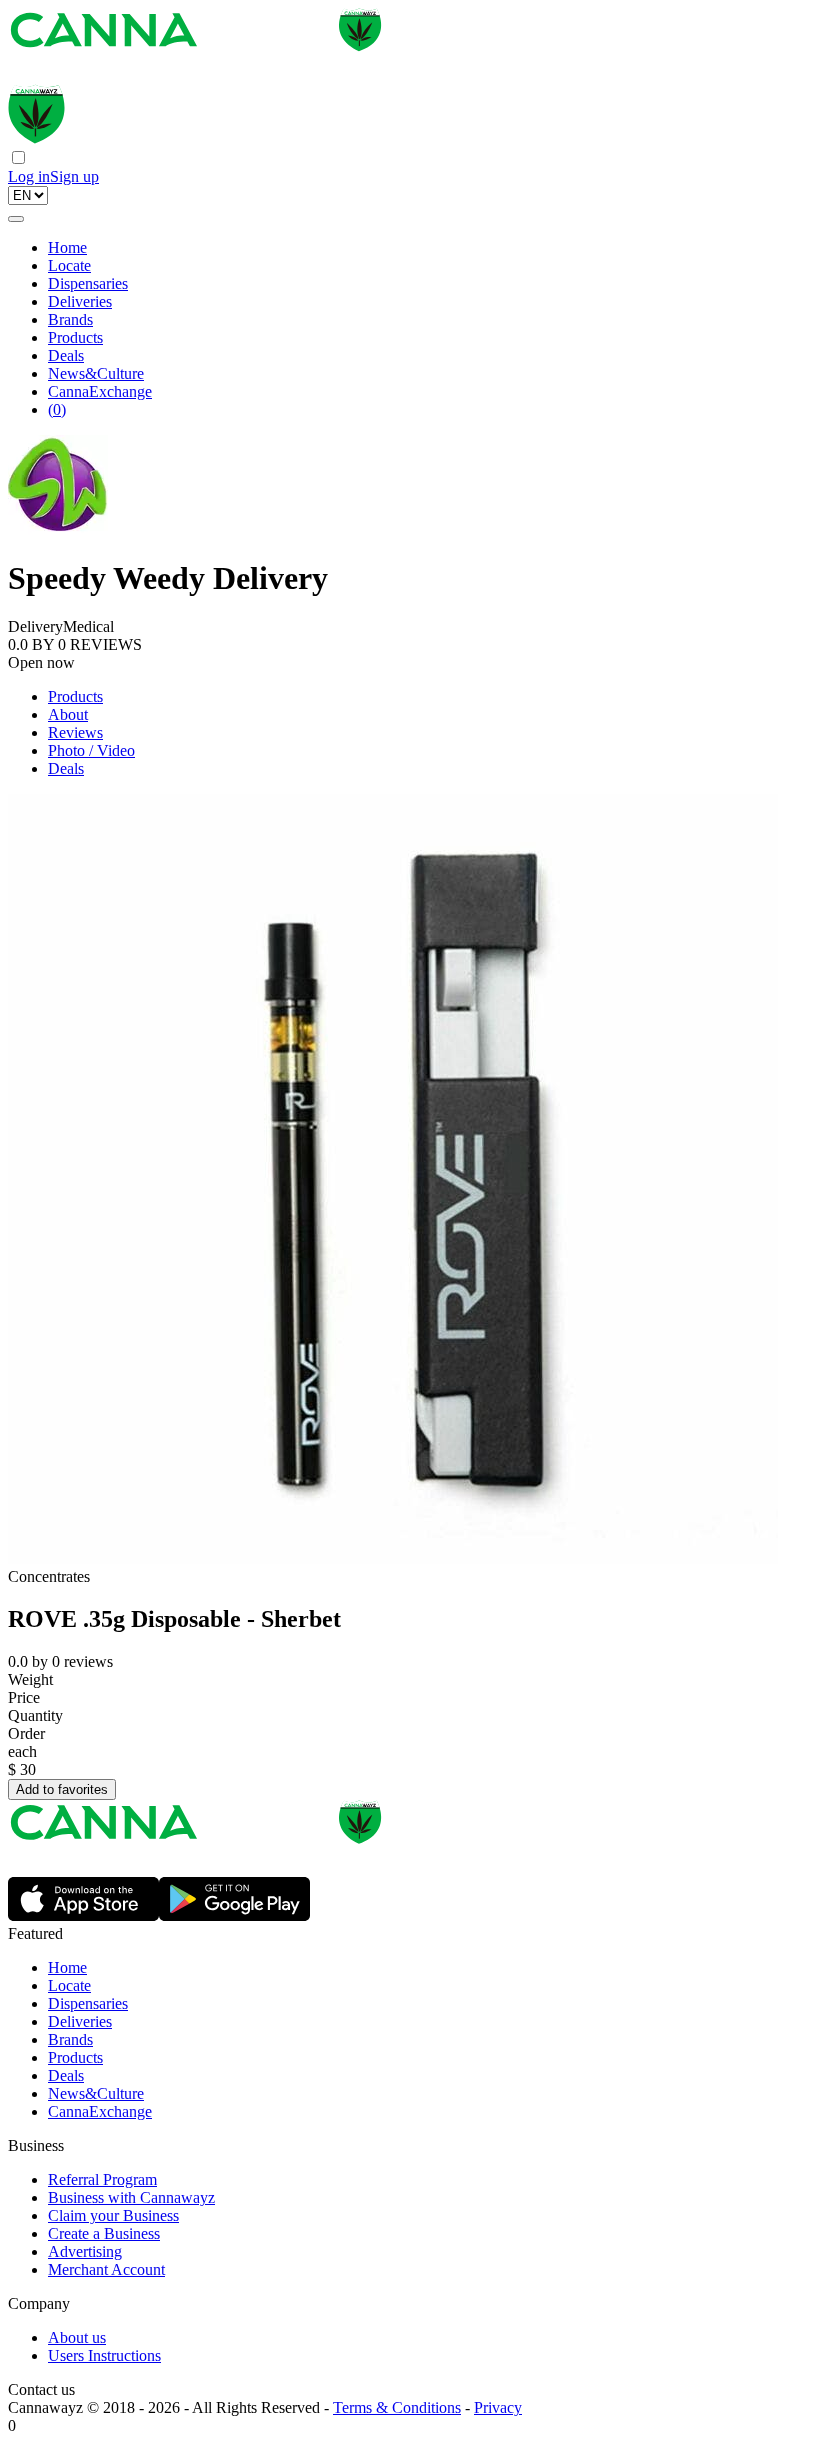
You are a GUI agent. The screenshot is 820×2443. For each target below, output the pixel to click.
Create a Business (104, 2233)
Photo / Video (91, 750)
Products (75, 337)
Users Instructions (104, 2355)
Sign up (74, 176)
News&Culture (96, 373)
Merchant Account (106, 2269)
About (68, 714)
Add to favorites (62, 1789)
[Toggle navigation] (16, 219)
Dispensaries (88, 283)
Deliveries (80, 301)
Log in (29, 176)
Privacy (498, 2407)
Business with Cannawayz (131, 2197)
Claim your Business (113, 2215)
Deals (66, 355)
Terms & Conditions (397, 2407)
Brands (70, 319)
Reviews (75, 732)
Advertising (85, 2251)
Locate (69, 265)
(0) (57, 409)
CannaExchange (100, 391)
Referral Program (102, 2179)
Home (67, 247)
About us (77, 2337)
